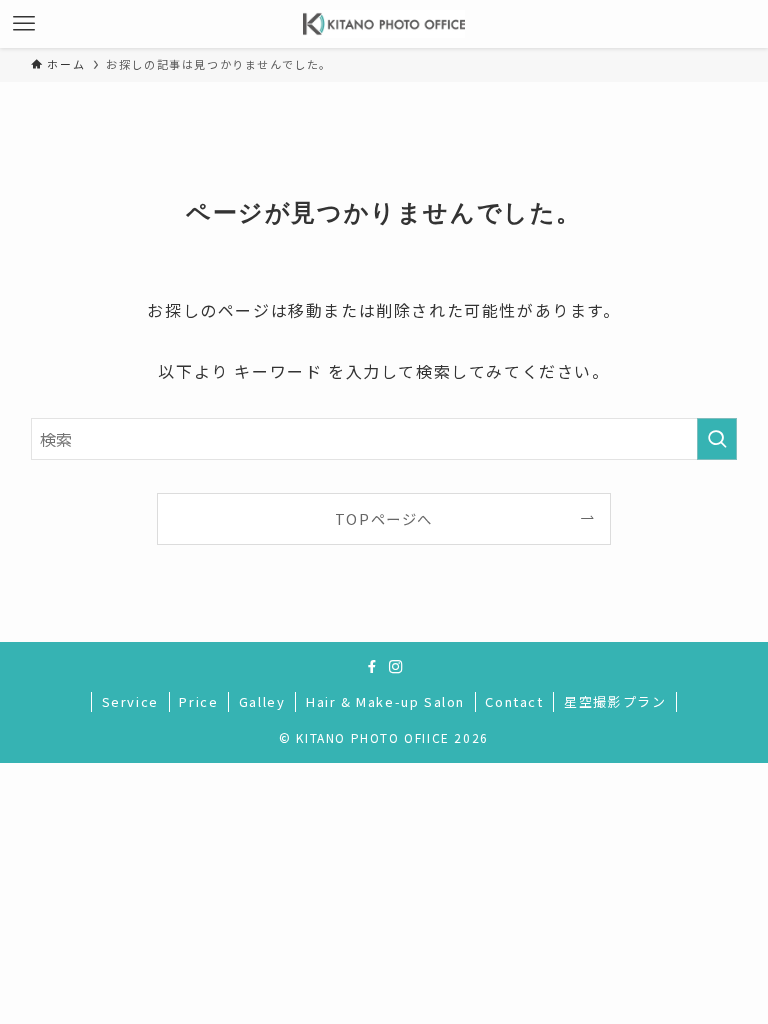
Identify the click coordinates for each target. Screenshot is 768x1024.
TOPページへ (384, 518)
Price (198, 701)
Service (130, 701)
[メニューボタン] (24, 24)
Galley (262, 701)
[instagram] (396, 667)
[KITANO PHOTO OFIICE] (384, 24)
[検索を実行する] (717, 439)
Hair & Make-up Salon (385, 701)
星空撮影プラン (615, 701)
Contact (514, 701)
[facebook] (372, 667)
